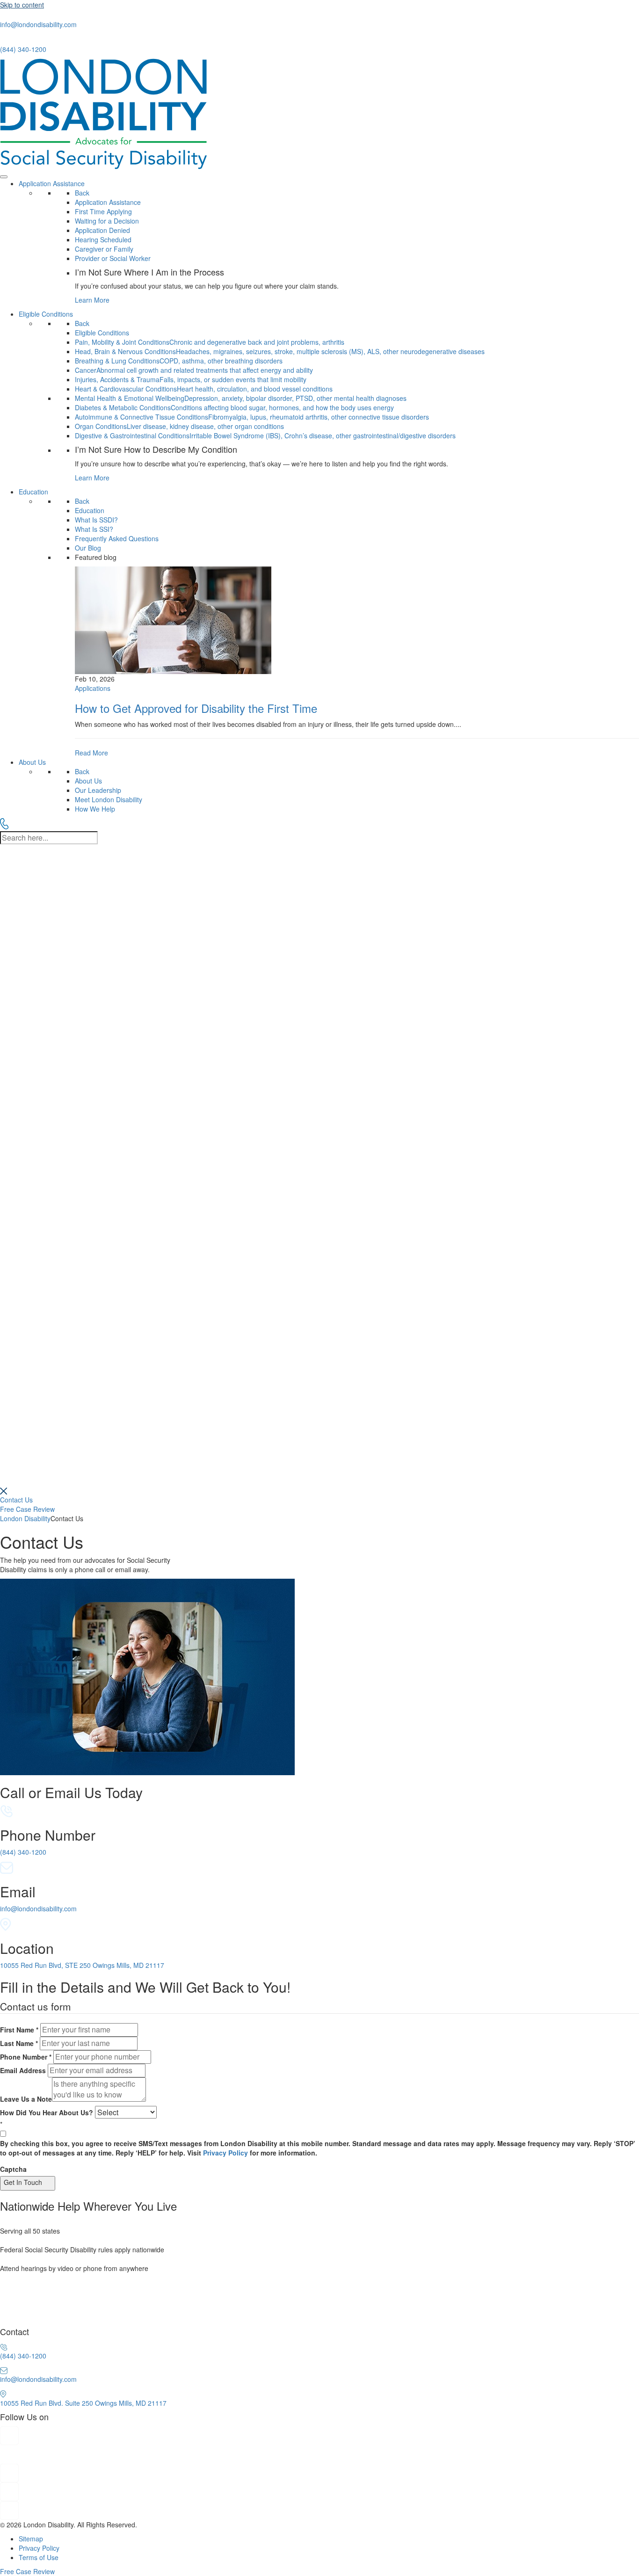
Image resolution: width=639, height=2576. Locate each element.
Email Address (23, 2070)
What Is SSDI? (96, 520)
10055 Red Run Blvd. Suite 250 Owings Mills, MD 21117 (83, 2403)
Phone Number (26, 2057)
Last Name (19, 2043)
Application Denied (102, 230)
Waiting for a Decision (107, 221)
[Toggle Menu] (4, 177)
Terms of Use (39, 2557)
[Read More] (357, 662)
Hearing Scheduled (103, 239)
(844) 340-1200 (23, 49)
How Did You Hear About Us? (47, 2112)
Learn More (92, 300)
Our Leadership (98, 790)
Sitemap (31, 2539)
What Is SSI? (94, 529)
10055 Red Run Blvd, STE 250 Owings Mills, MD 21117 (82, 1965)
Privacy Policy (225, 2153)
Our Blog (88, 548)
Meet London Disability (109, 799)
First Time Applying (103, 211)
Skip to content (22, 5)
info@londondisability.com (38, 24)
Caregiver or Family (104, 249)
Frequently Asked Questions (117, 538)
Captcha (13, 2169)
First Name (19, 2030)
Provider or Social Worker (113, 258)
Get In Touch (23, 2182)
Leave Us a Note (26, 2099)
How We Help (95, 809)
